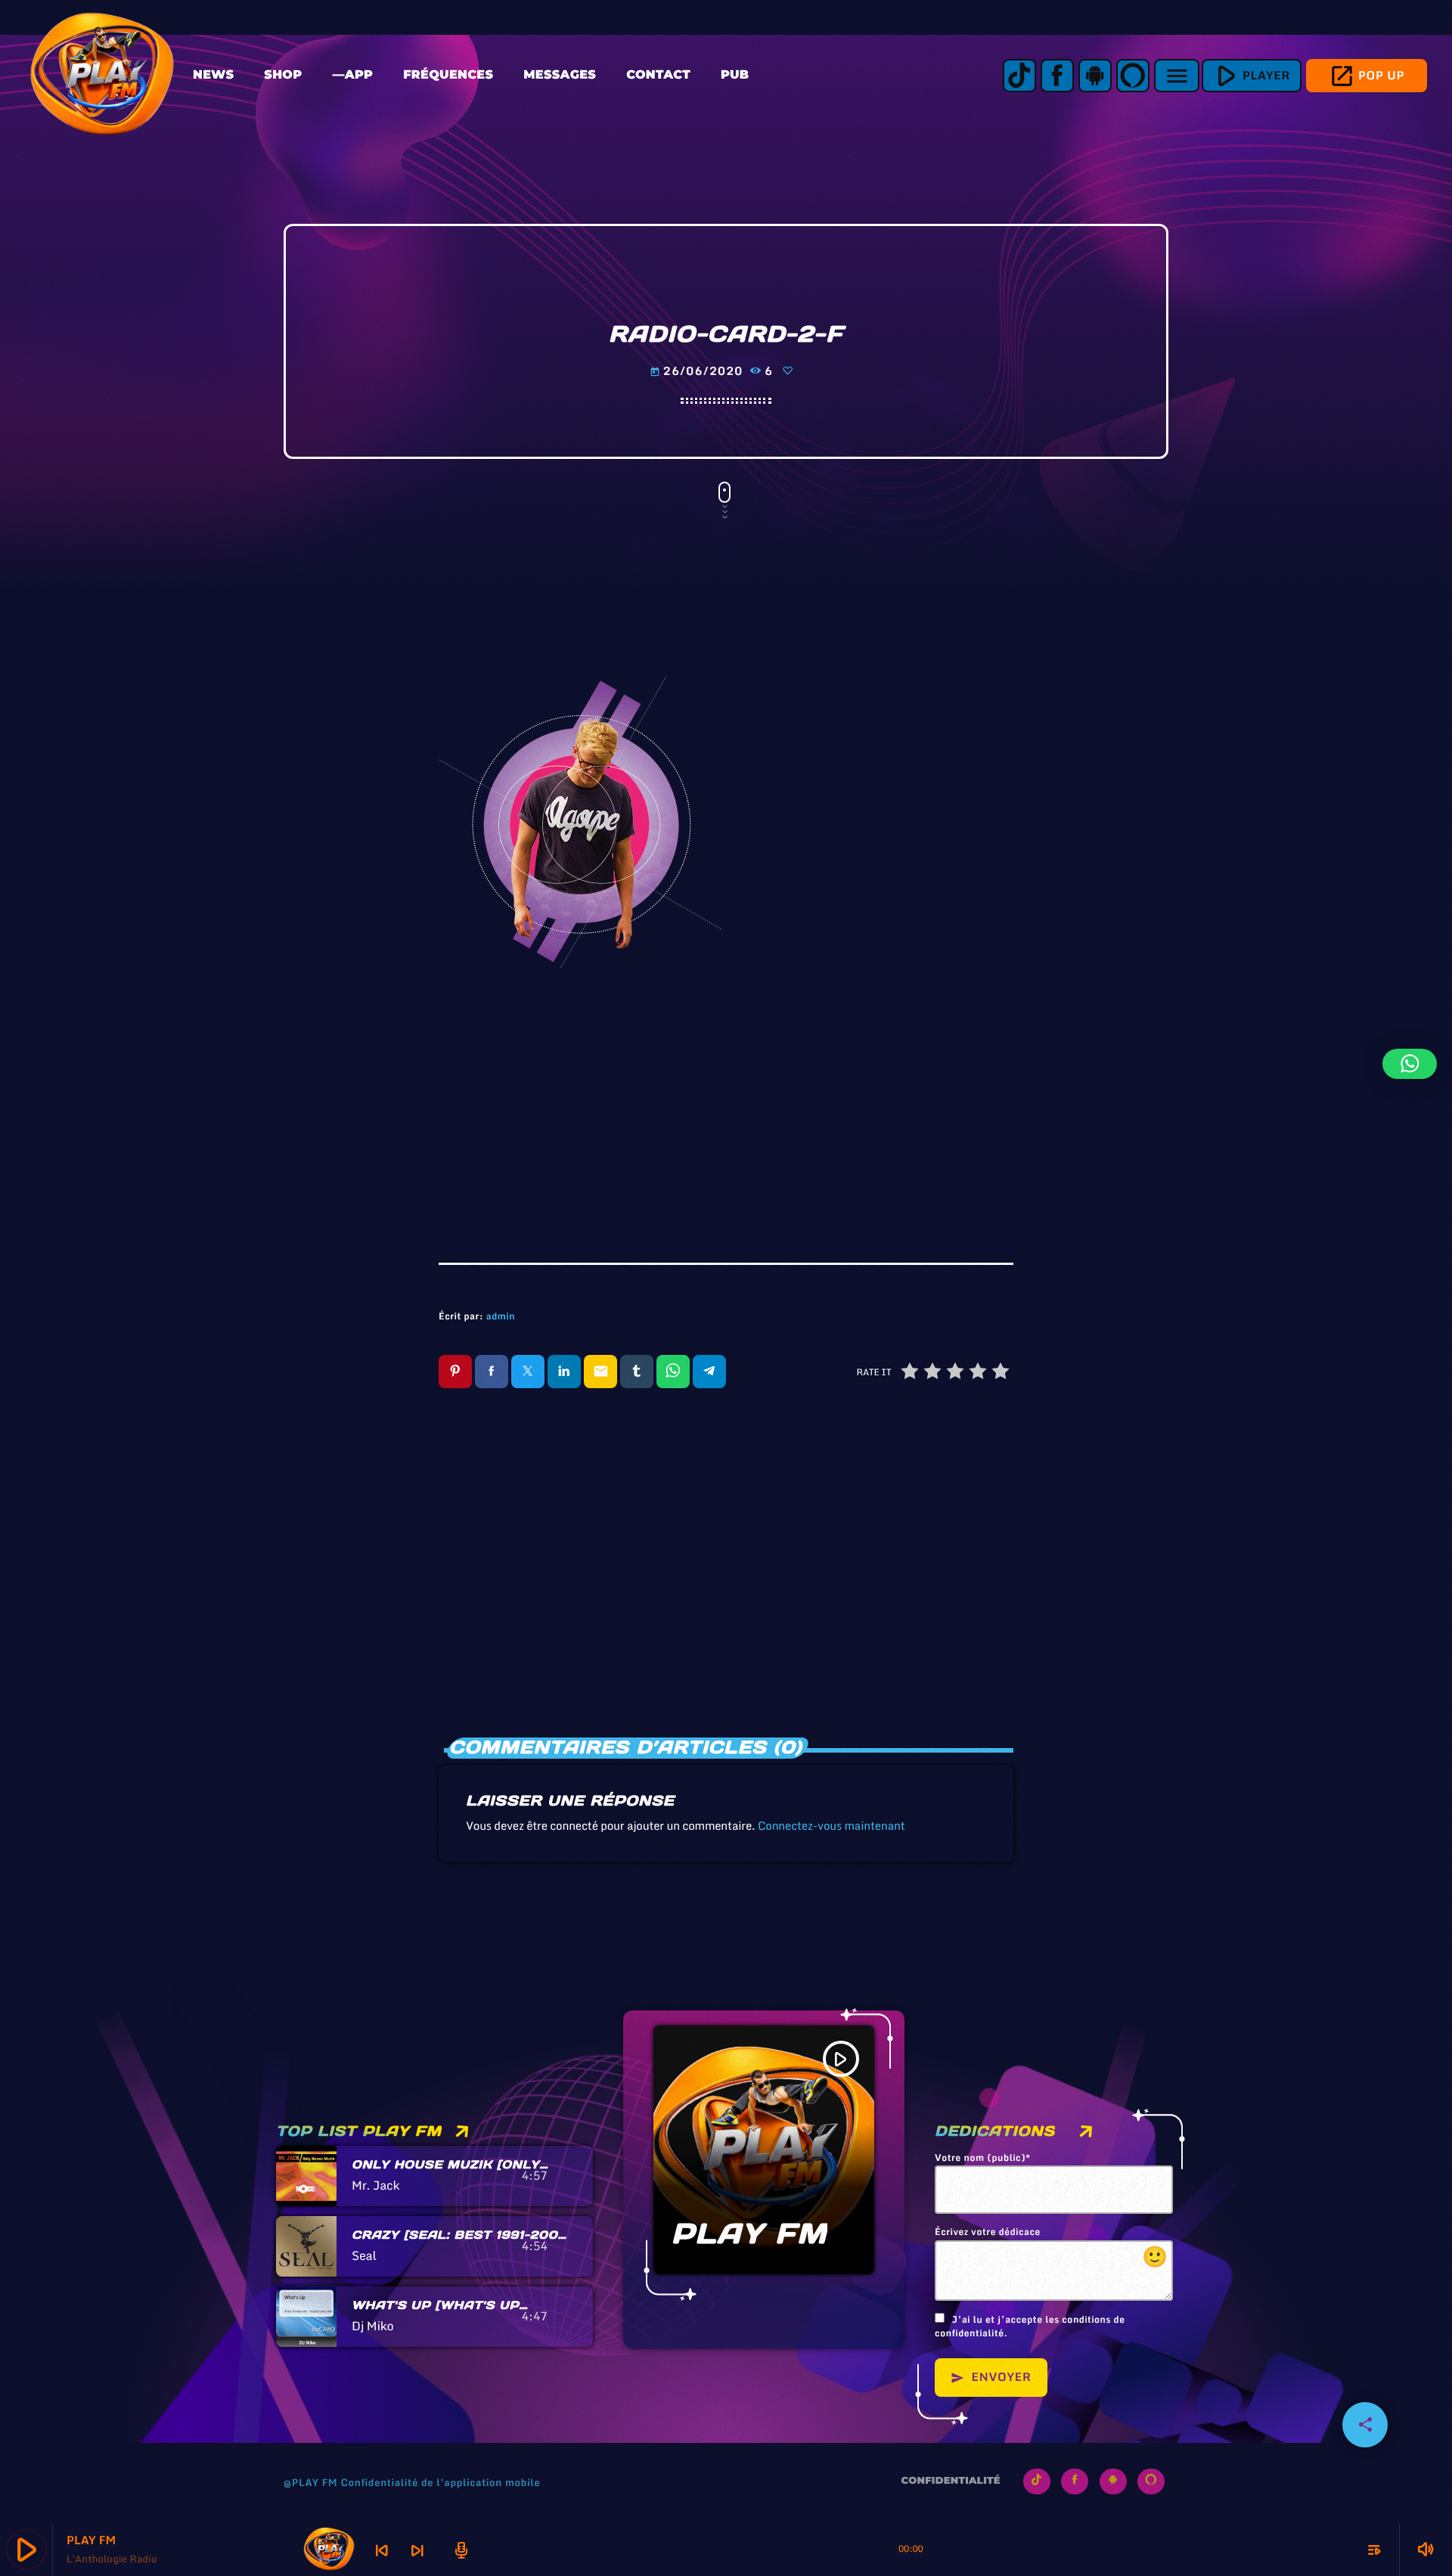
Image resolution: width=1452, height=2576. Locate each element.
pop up (1367, 76)
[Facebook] (1057, 76)
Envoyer (991, 2377)
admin (501, 1317)
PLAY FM (749, 2234)
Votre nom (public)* (983, 2159)
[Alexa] (1133, 76)
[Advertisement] (726, 1104)
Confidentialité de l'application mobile (440, 2482)
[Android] (1095, 76)
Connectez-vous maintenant (831, 1826)
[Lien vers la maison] (102, 76)
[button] (1410, 1064)
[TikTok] (1019, 76)
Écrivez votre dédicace (1052, 2249)
